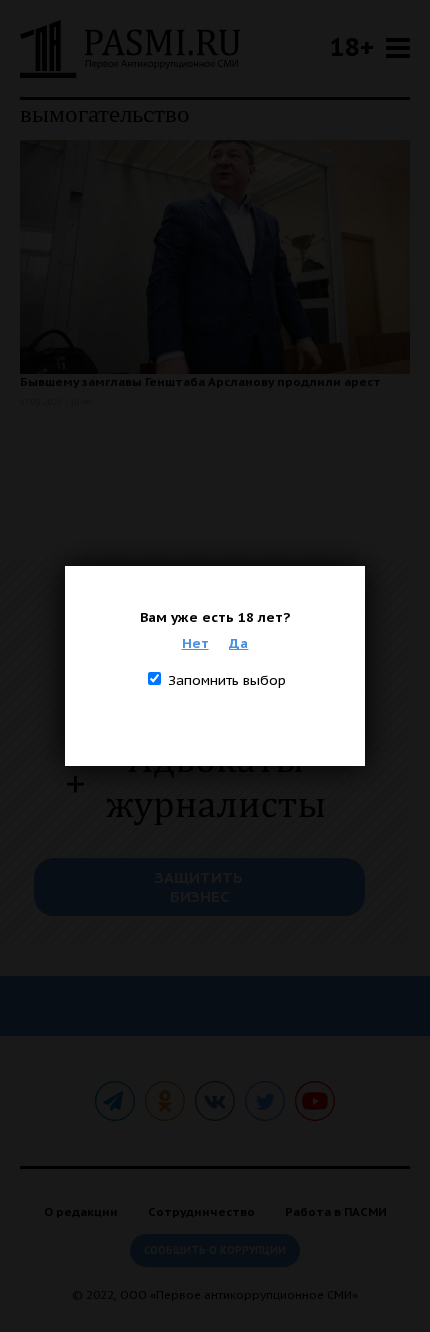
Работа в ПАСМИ (336, 1211)
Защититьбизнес (199, 887)
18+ (352, 46)
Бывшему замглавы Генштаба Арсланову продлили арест (200, 381)
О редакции (81, 1211)
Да (238, 643)
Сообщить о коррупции (215, 1250)
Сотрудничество (201, 1211)
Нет (195, 643)
